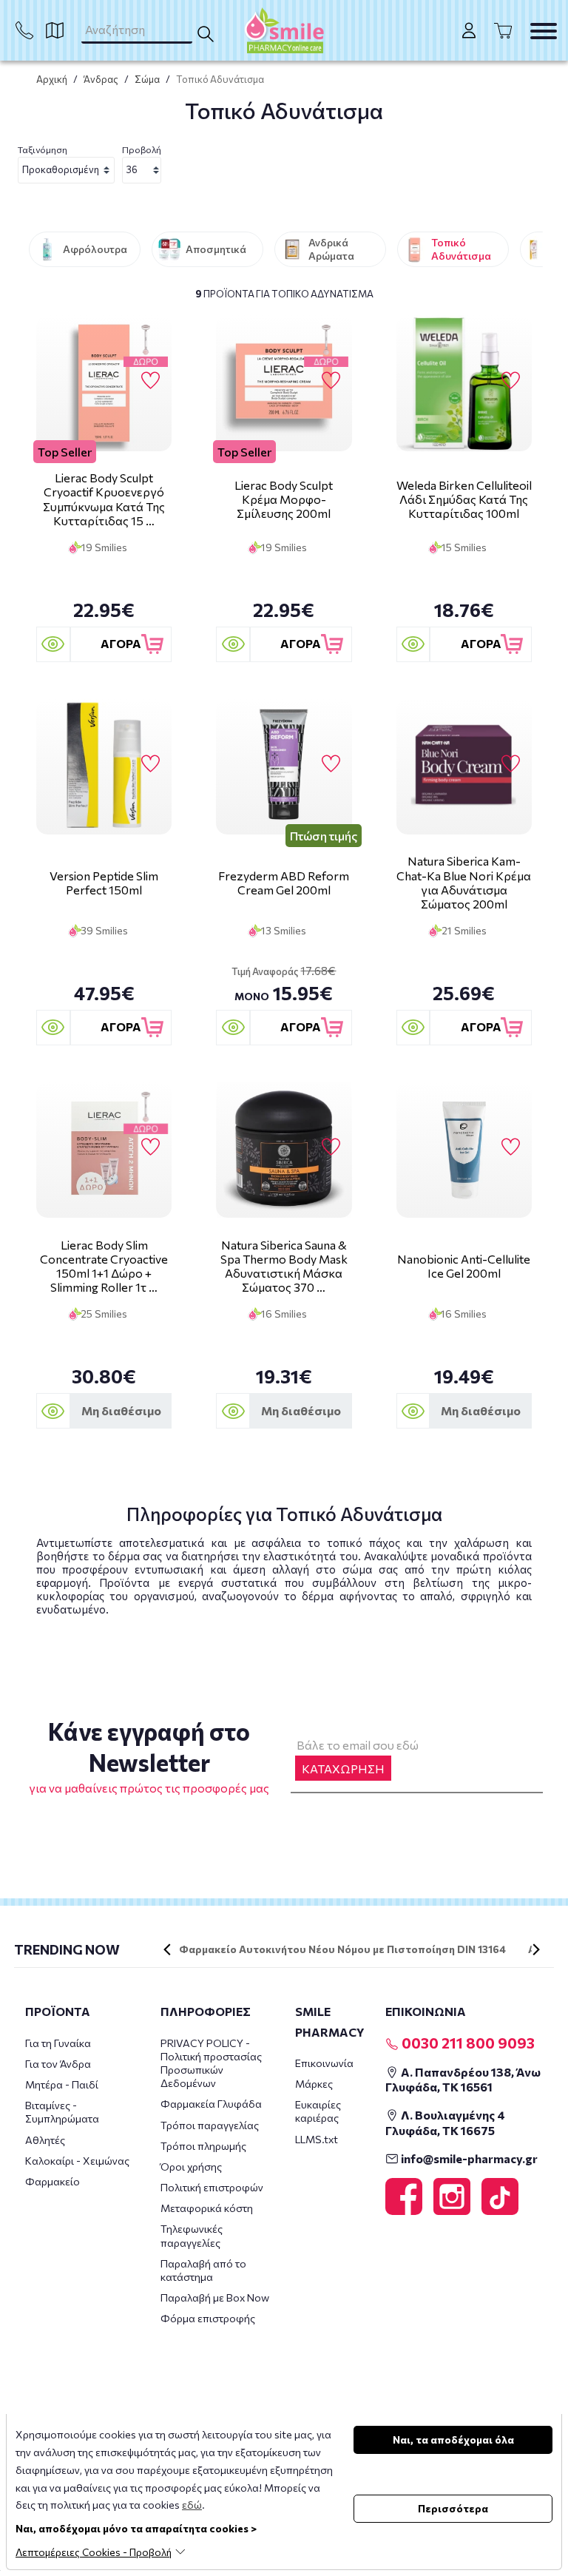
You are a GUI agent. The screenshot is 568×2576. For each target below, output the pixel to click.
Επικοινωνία (324, 2063)
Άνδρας (101, 79)
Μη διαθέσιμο (121, 1410)
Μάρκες (314, 2084)
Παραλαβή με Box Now (215, 2297)
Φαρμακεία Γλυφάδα (211, 2104)
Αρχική (52, 79)
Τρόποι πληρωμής (203, 2146)
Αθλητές (45, 2140)
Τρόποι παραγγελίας (210, 2125)
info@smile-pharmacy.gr (468, 2158)
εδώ (192, 2505)
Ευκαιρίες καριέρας (318, 2111)
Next (536, 1949)
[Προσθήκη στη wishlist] (151, 381)
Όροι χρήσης (191, 2167)
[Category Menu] (544, 31)
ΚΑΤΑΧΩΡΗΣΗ (343, 1769)
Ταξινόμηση (43, 149)
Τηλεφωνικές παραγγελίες (192, 2235)
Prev (167, 1949)
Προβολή (142, 149)
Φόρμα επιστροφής (208, 2318)
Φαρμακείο (53, 2181)
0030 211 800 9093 (467, 2043)
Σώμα (147, 79)
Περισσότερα (453, 2508)
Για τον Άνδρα (58, 2064)
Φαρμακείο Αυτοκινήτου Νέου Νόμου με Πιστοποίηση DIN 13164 (342, 1949)
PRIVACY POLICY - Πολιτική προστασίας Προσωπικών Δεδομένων (211, 2063)
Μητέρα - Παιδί (62, 2084)
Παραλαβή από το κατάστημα (203, 2270)
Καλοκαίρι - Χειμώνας (77, 2161)
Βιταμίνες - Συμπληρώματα (62, 2112)
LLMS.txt (317, 2139)
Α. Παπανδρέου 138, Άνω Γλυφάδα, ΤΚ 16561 (463, 2080)
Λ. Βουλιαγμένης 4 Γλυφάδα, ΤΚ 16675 (445, 2122)
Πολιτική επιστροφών (212, 2187)
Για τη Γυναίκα (58, 2043)
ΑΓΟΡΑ (121, 643)
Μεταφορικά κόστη (207, 2208)
